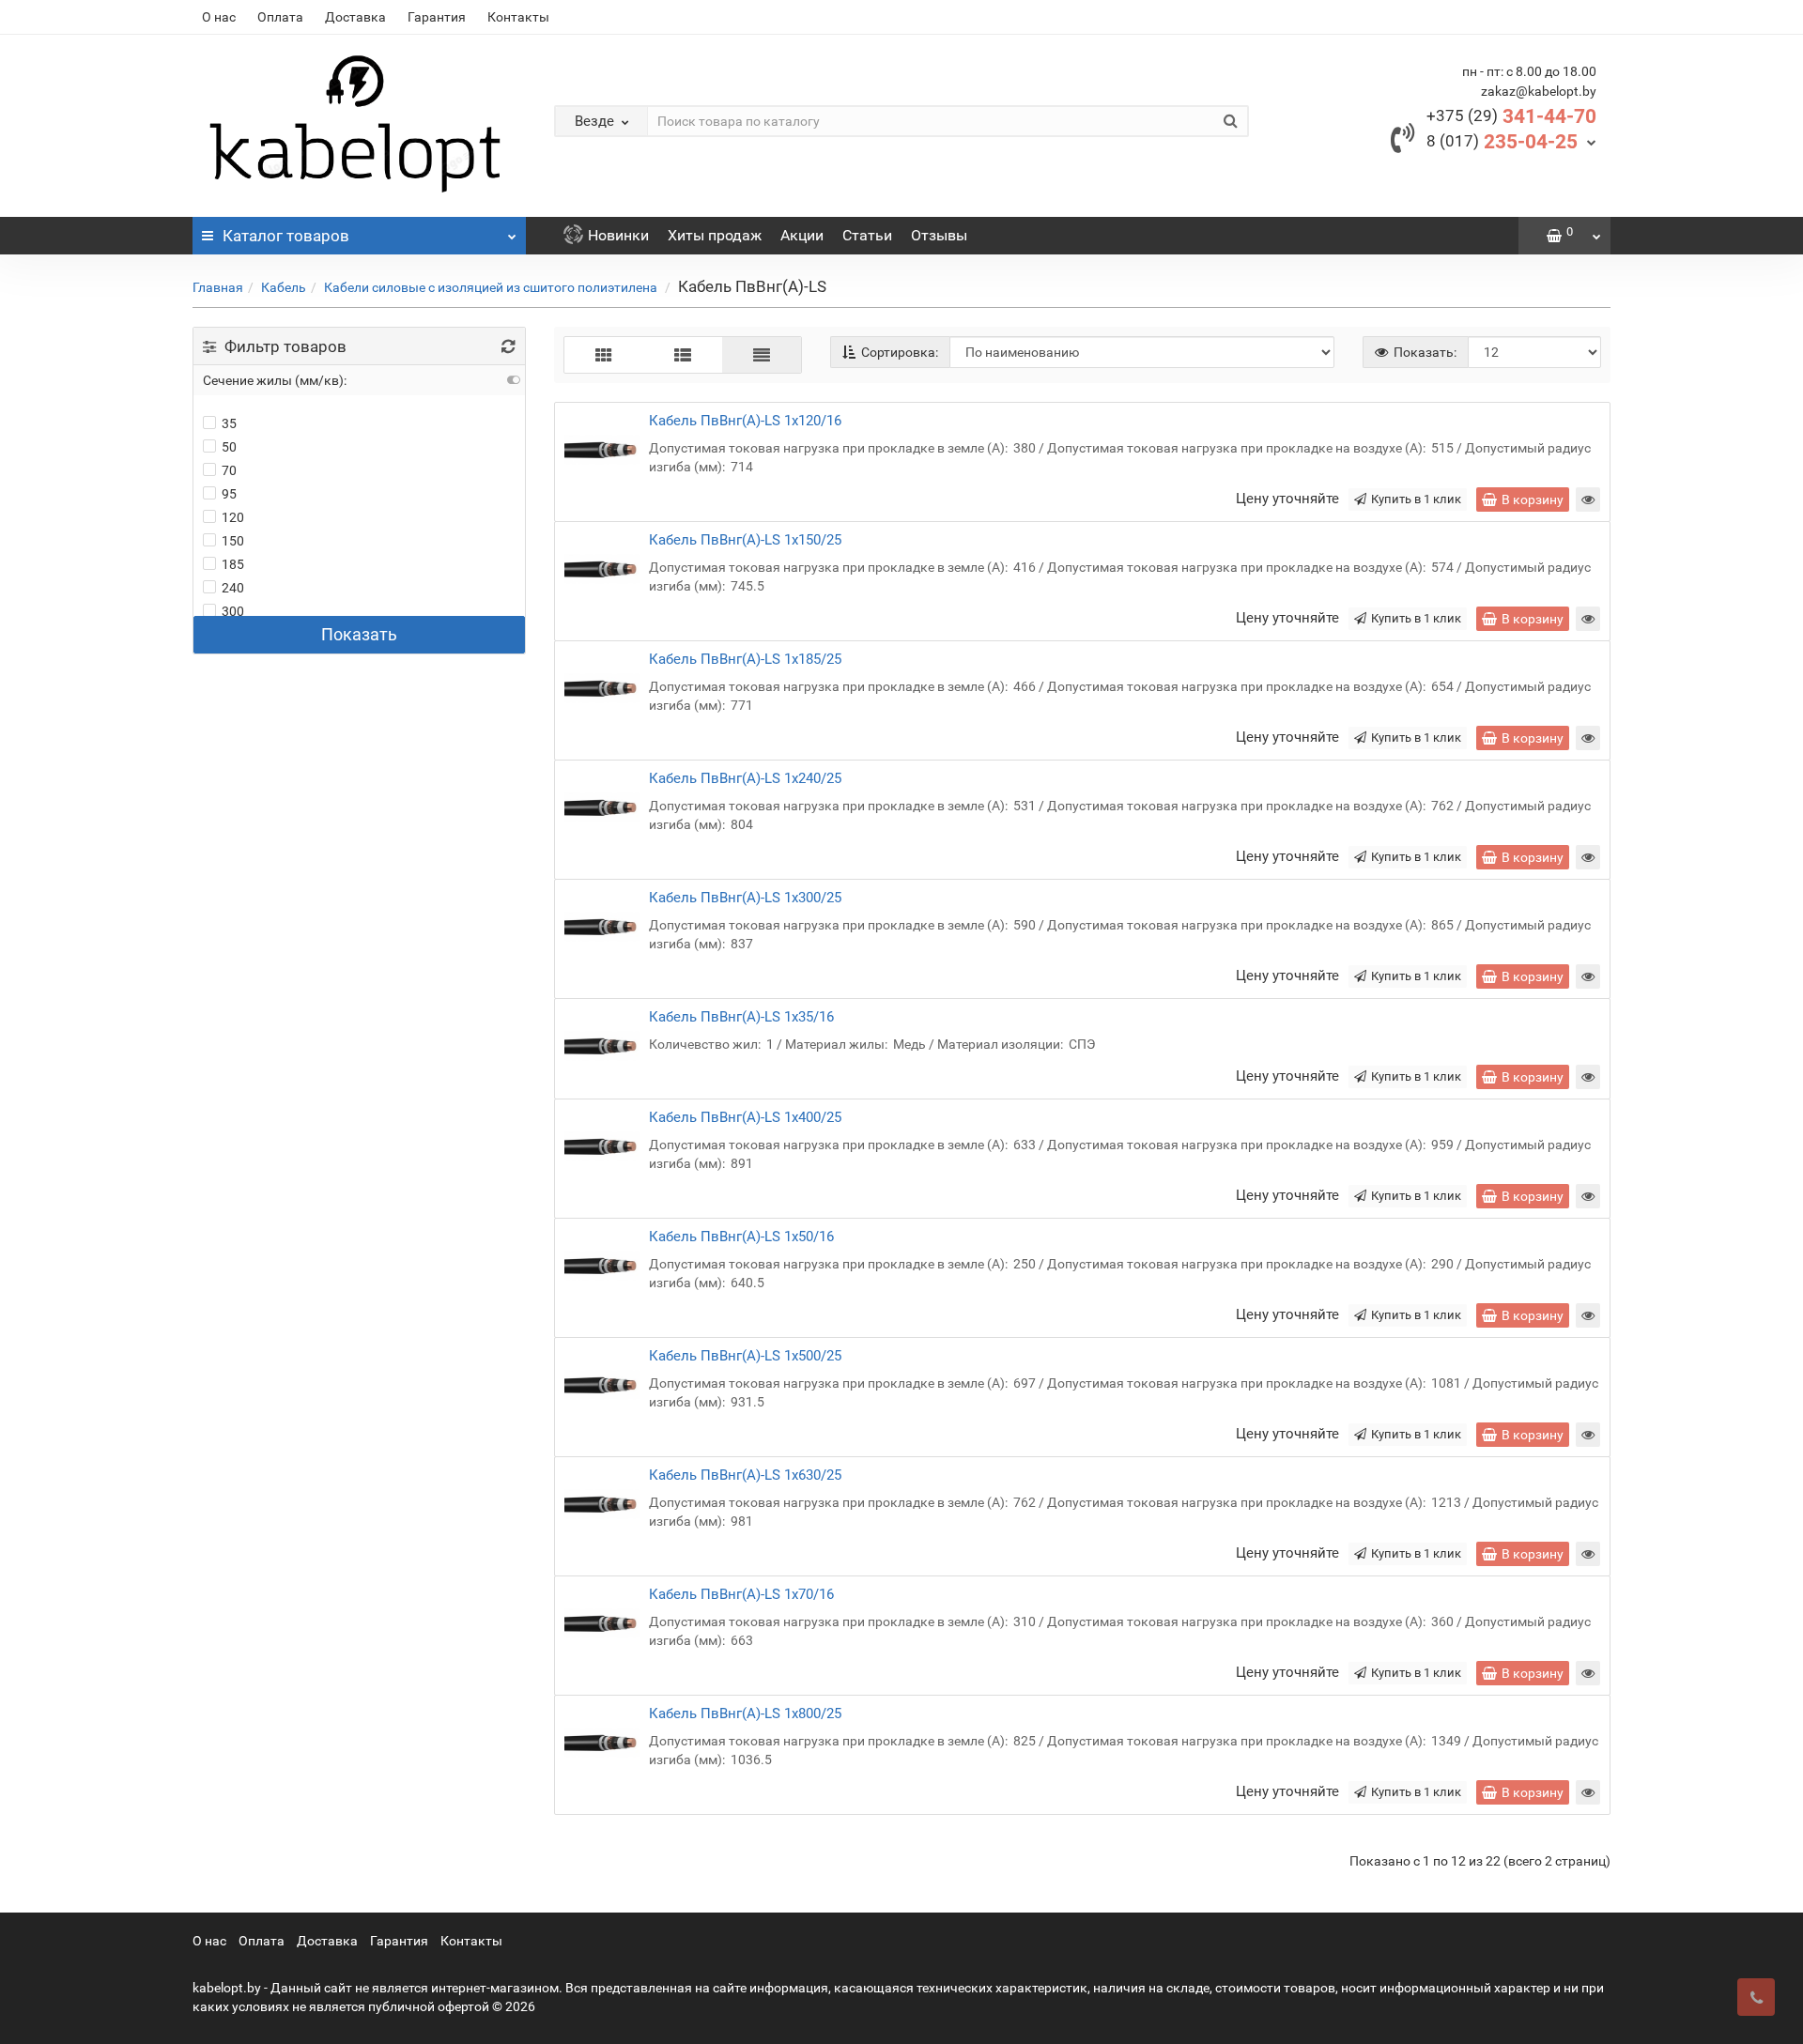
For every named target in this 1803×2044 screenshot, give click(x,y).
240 (233, 588)
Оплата (280, 17)
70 (229, 470)
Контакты (518, 17)
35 (229, 423)
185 (233, 564)
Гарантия (437, 17)
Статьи (867, 235)
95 (229, 494)
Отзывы (939, 235)
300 (233, 611)
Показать (359, 634)
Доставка (355, 17)
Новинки (618, 235)
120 (233, 517)
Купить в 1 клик (1416, 499)
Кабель (284, 287)
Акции (802, 235)
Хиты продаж (715, 235)
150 (233, 541)
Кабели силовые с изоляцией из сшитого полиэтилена (492, 287)
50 (229, 447)
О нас (219, 17)
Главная (218, 287)
